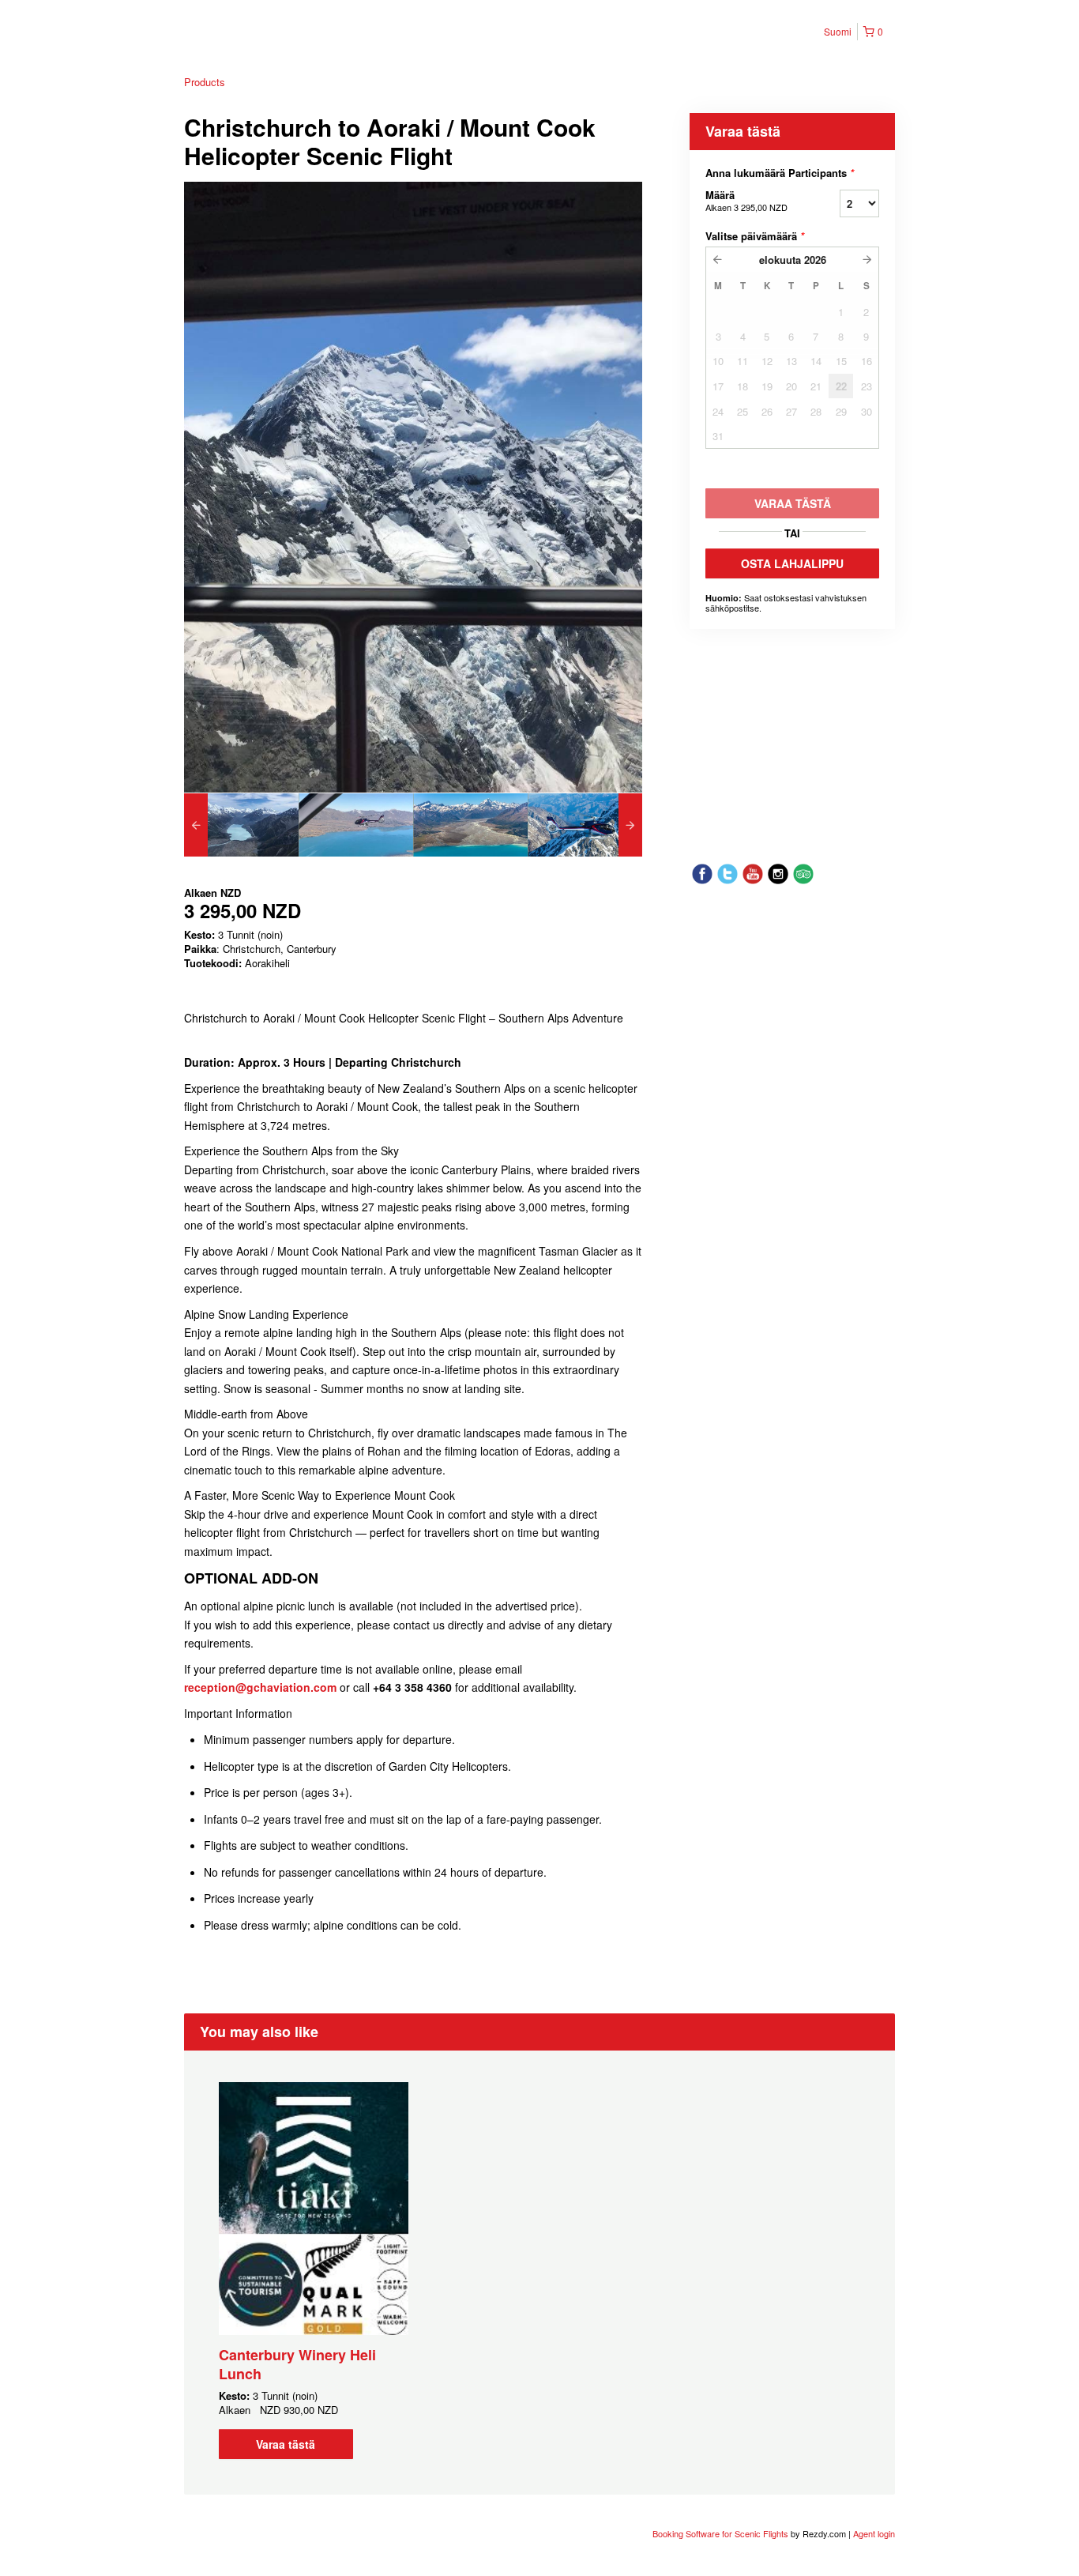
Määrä (746, 200)
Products (205, 82)
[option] (241, 825)
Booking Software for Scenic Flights (722, 2533)
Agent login (874, 2533)
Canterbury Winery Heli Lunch (297, 2364)
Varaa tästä (286, 2444)
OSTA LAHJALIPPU (792, 563)
